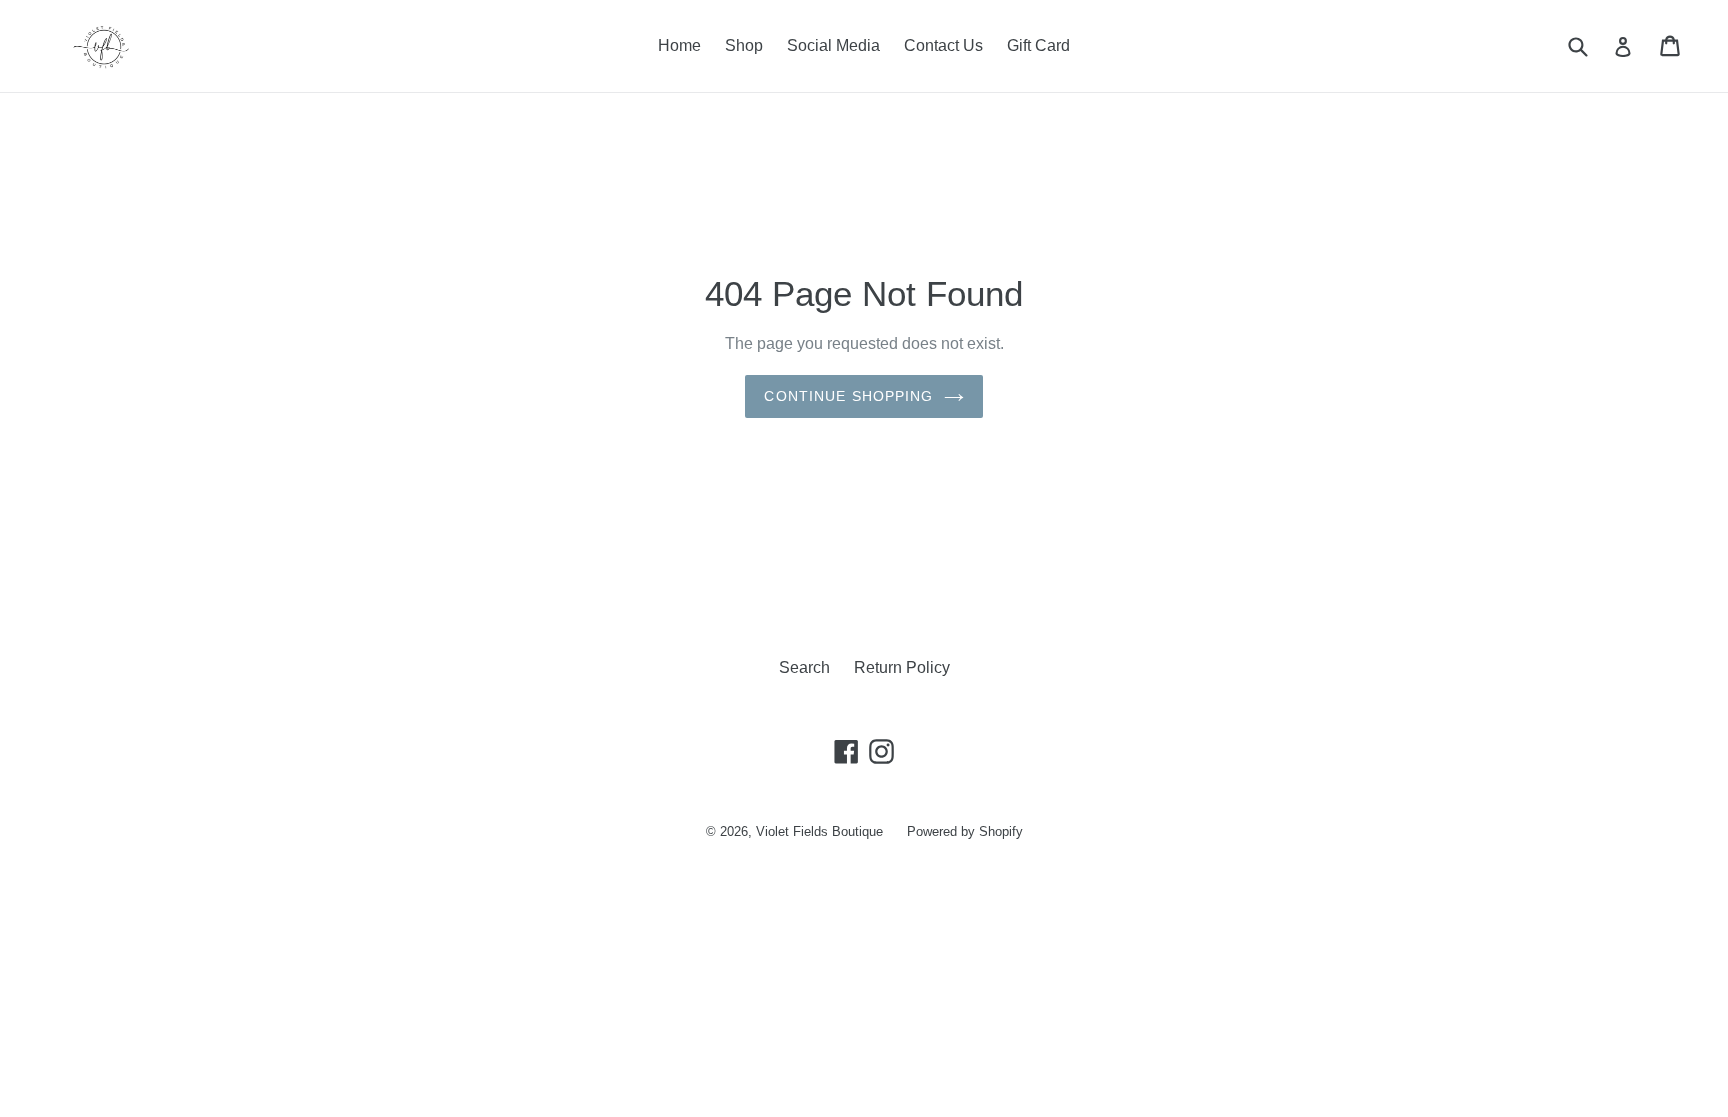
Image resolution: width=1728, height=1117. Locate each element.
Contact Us (943, 45)
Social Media (833, 45)
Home (679, 45)
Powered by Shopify (965, 831)
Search (804, 667)
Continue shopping (848, 396)
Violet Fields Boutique (819, 831)
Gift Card (1038, 45)
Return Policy (902, 667)
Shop (744, 45)
